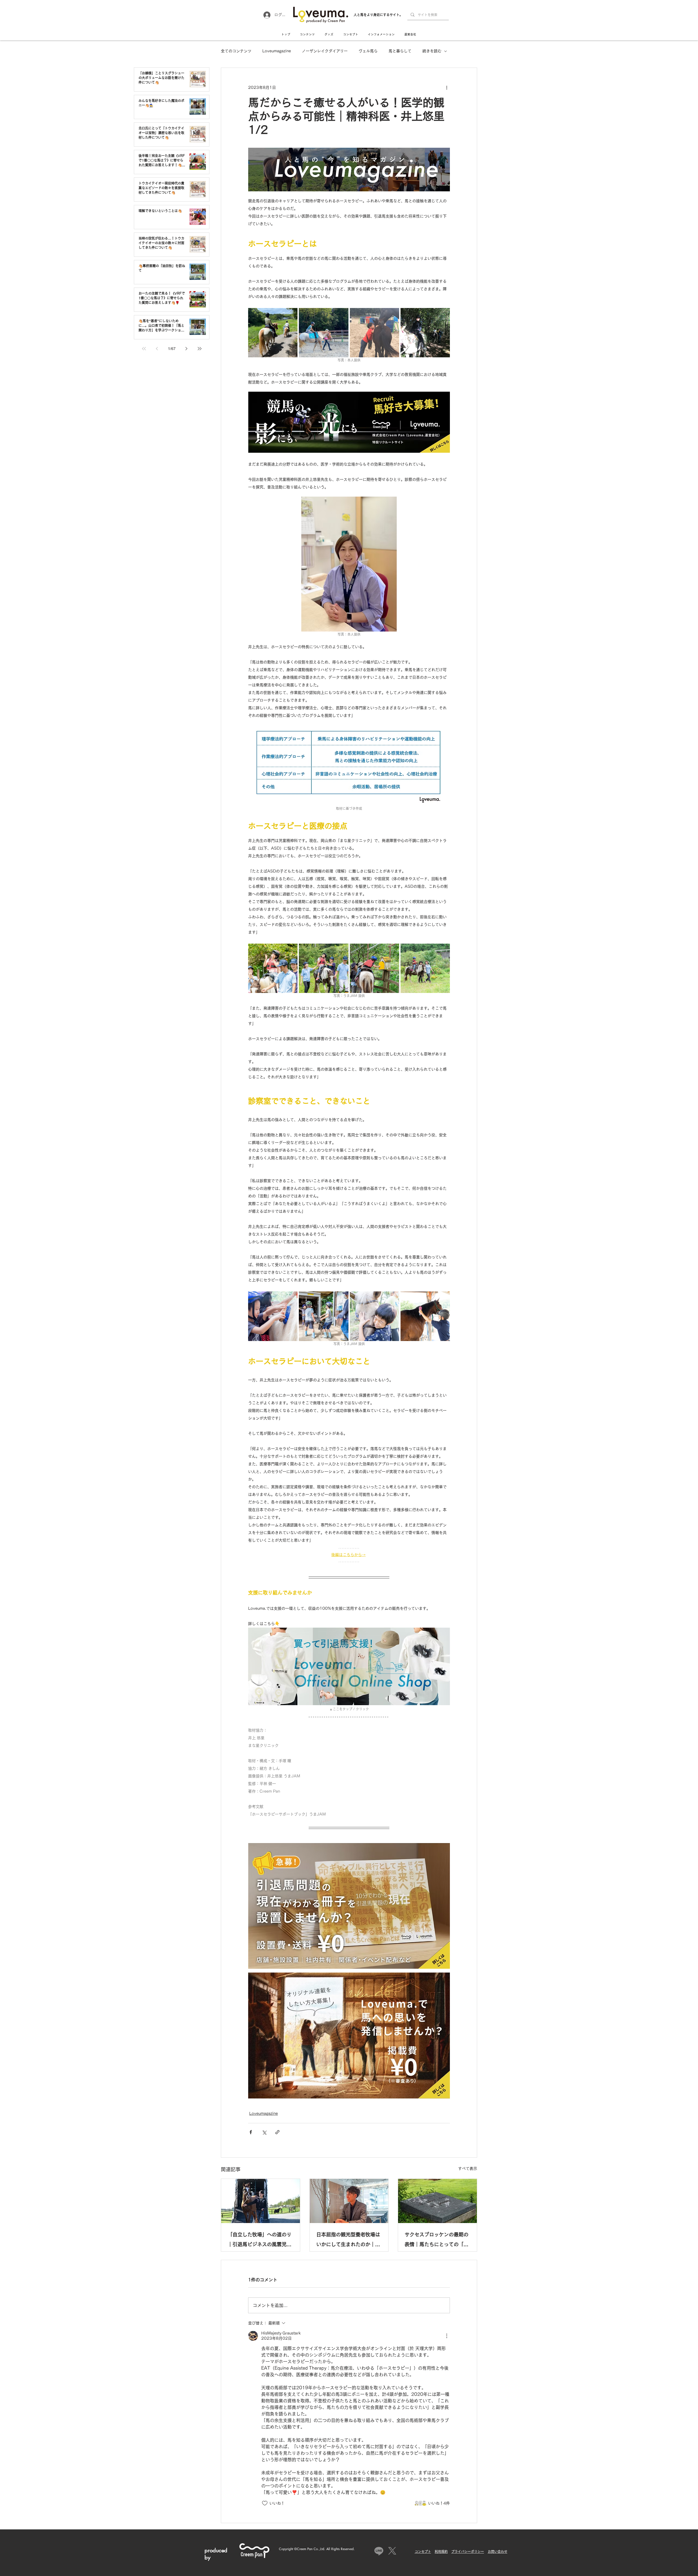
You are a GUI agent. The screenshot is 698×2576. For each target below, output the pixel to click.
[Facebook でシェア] (251, 2132)
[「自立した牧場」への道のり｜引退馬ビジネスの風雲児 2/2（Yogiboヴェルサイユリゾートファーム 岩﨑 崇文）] (261, 2201)
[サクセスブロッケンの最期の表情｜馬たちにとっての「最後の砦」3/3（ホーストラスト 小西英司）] (437, 2201)
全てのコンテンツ (236, 51)
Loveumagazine (277, 51)
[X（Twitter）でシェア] (264, 2132)
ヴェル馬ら (368, 51)
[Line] (379, 2551)
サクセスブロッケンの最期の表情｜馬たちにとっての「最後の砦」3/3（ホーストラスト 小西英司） (437, 2241)
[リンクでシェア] (277, 2132)
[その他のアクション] (447, 87)
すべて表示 (468, 2169)
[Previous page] (157, 349)
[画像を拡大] (273, 333)
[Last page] (200, 349)
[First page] (144, 349)
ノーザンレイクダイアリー (325, 51)
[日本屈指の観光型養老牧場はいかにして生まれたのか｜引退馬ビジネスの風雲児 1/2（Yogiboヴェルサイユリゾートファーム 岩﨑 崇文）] (349, 2201)
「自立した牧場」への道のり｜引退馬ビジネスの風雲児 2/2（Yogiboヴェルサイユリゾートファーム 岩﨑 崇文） (260, 2241)
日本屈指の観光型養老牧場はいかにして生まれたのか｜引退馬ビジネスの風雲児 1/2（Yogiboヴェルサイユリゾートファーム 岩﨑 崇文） (348, 2241)
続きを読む (432, 51)
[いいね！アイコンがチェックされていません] (265, 2503)
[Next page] (186, 349)
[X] (392, 2551)
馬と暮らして (400, 51)
